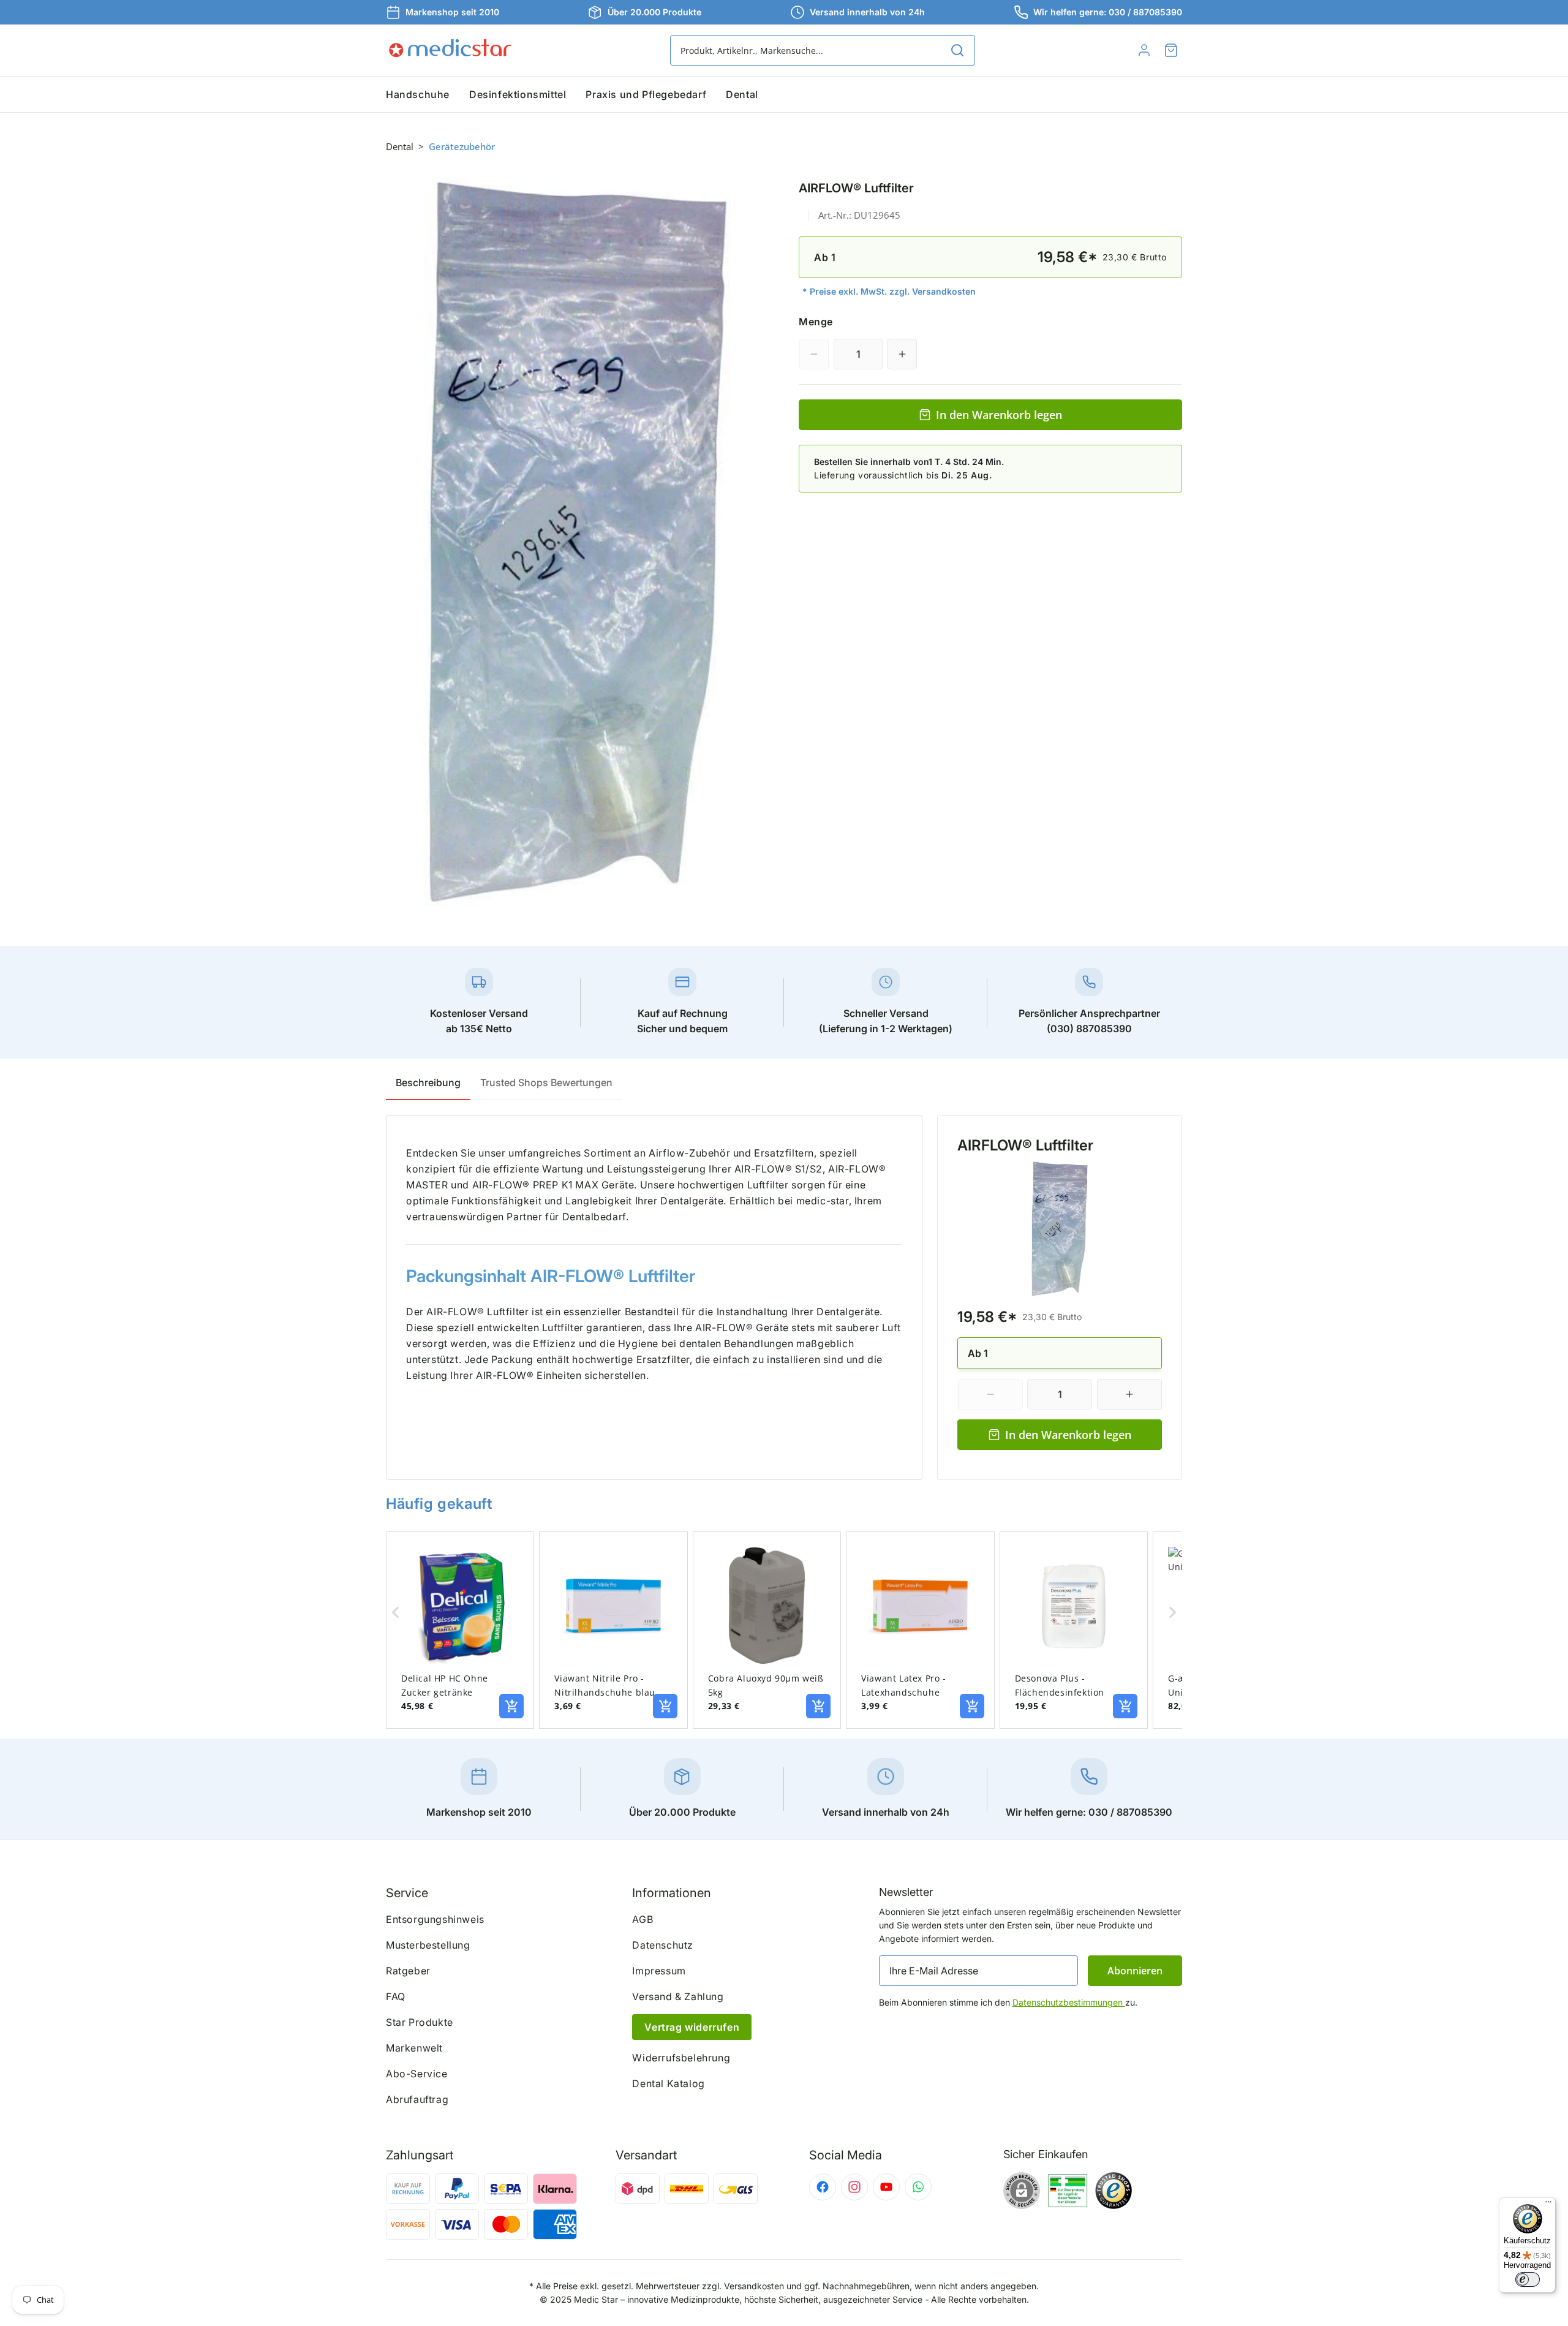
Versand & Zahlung (678, 1996)
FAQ (396, 1996)
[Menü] (1548, 2205)
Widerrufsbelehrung (681, 2058)
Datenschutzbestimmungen (1069, 2002)
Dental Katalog (668, 2083)
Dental (400, 146)
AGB (643, 1919)
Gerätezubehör (462, 146)
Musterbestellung (428, 1945)
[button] (1171, 50)
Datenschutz (663, 1945)
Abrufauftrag (417, 2099)
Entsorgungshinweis (435, 1919)
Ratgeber (408, 1971)
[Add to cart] (511, 1706)
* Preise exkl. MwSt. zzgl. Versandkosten (889, 291)
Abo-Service (417, 2074)
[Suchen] (957, 50)
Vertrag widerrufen (692, 2027)
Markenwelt (414, 2048)
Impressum (659, 1971)
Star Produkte (420, 2022)
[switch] (1528, 2279)
